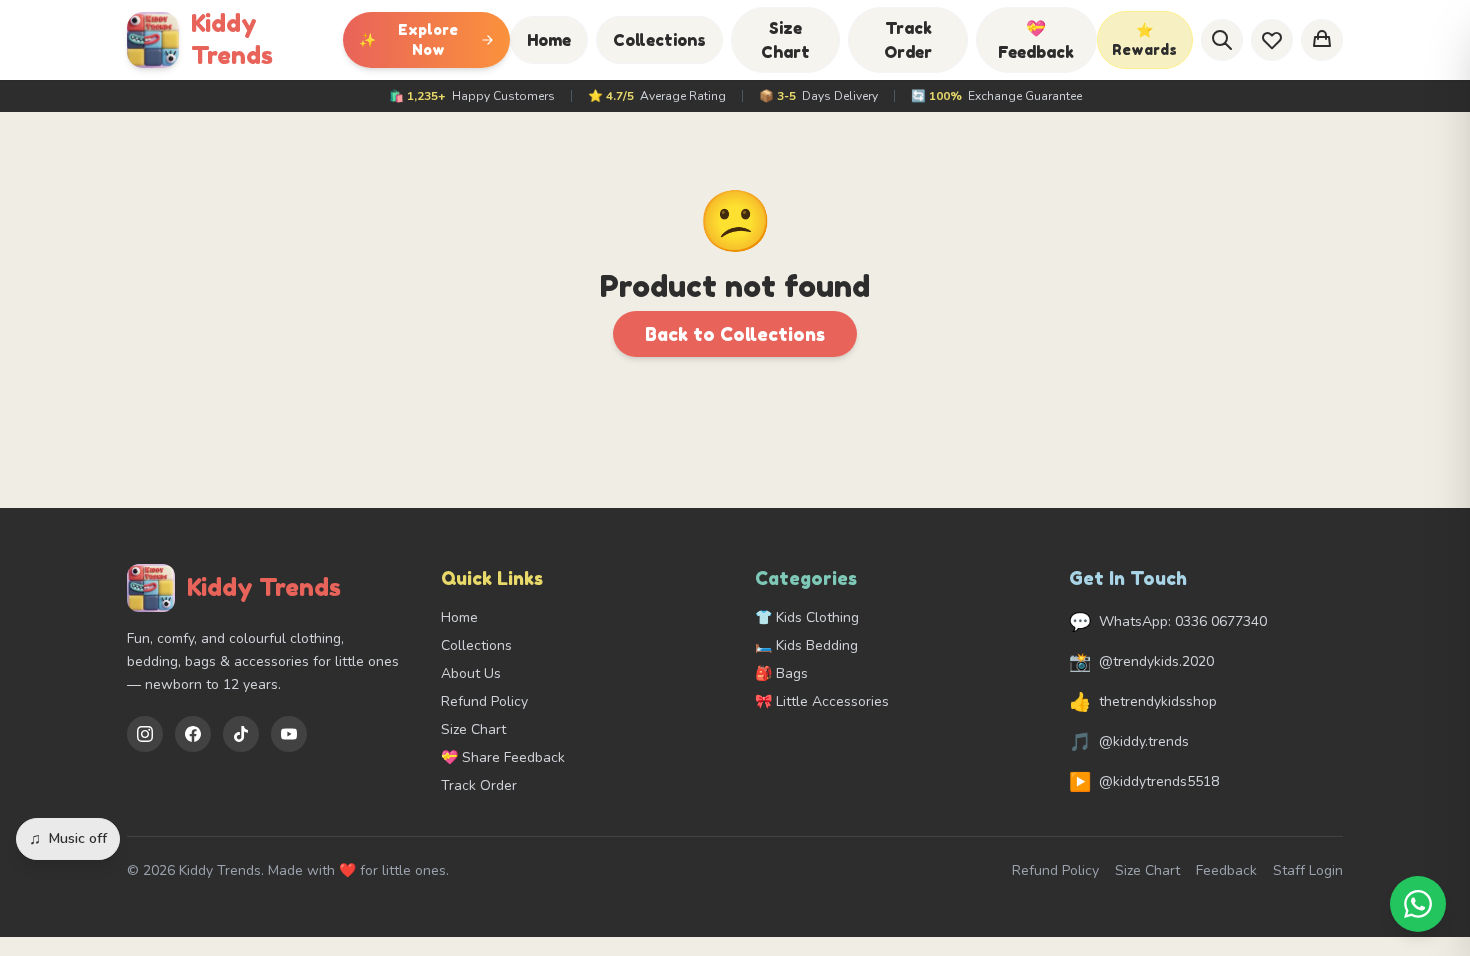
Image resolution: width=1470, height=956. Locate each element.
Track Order (908, 40)
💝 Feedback (1036, 40)
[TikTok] (241, 734)
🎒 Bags (781, 673)
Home (549, 40)
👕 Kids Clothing (807, 617)
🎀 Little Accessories (822, 701)
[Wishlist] (1272, 40)
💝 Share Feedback (503, 757)
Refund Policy (484, 701)
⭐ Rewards (1144, 39)
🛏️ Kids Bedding (806, 645)
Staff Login (1308, 870)
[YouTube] (289, 734)
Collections (659, 40)
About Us (471, 673)
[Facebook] (193, 734)
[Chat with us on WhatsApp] (1418, 904)
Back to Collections (735, 334)
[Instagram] (145, 734)
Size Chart (785, 40)
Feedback (1226, 870)
